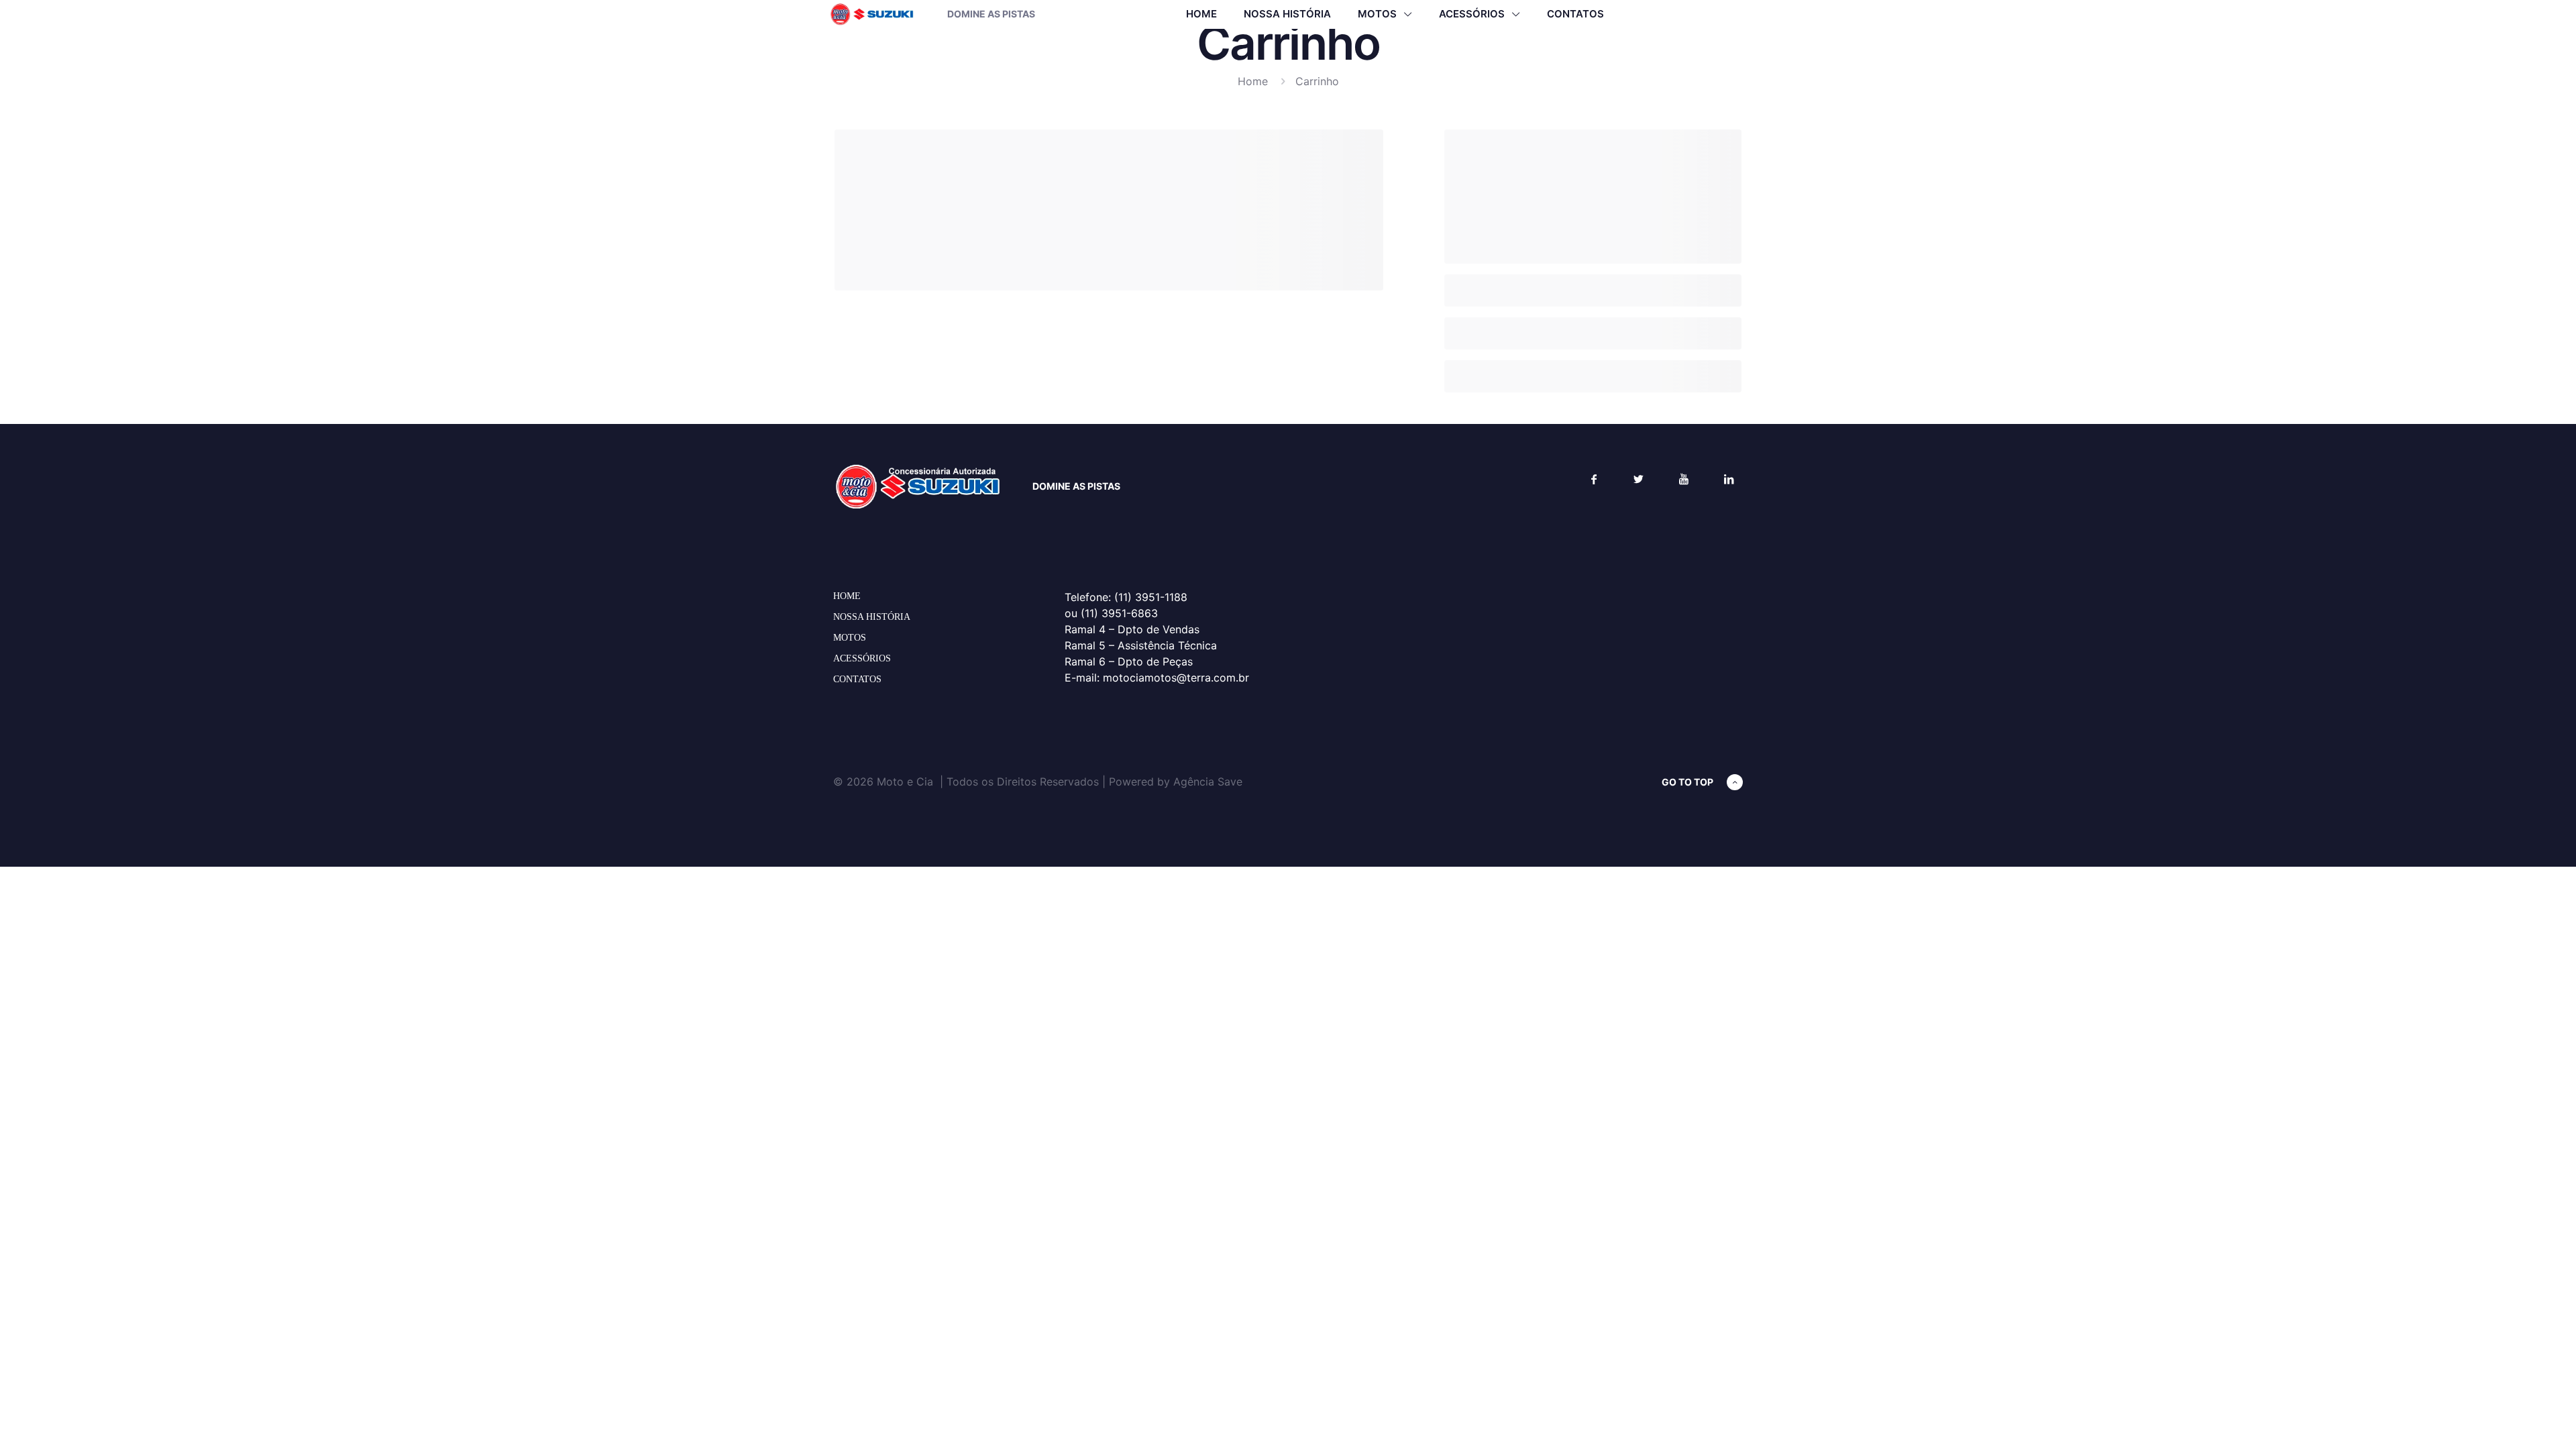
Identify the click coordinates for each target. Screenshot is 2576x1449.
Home (1253, 81)
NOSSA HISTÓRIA (872, 617)
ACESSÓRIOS (862, 658)
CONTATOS (857, 679)
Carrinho (1317, 81)
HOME (847, 596)
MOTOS (850, 638)
